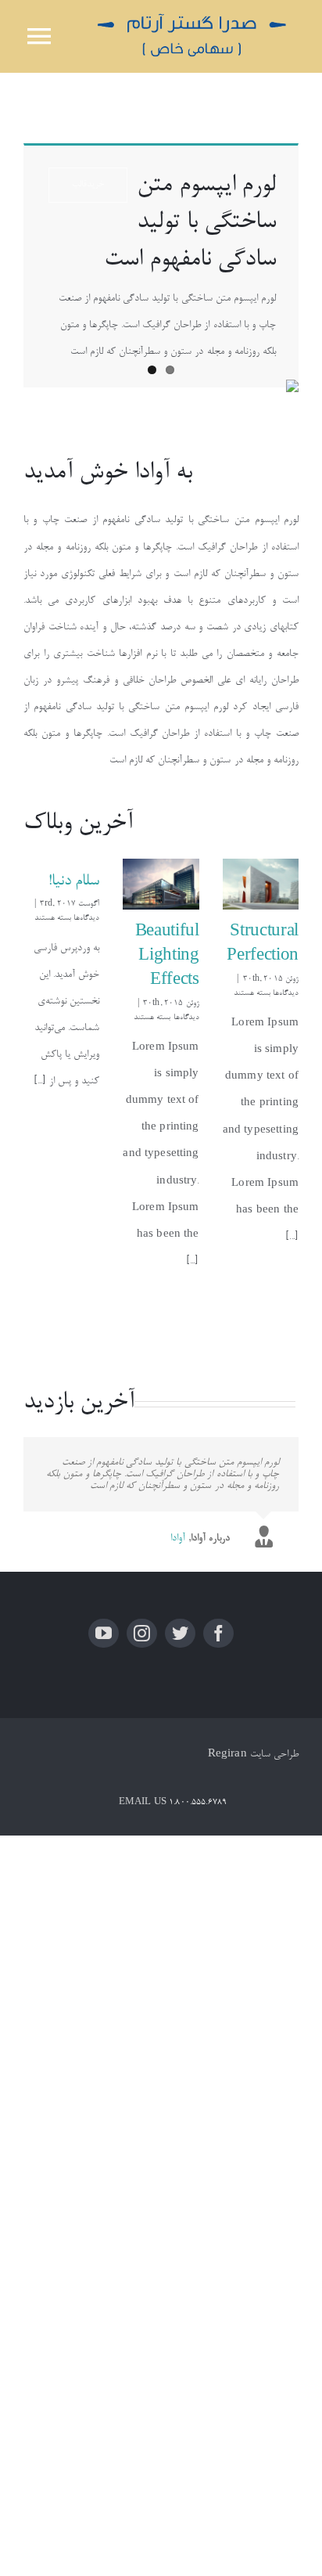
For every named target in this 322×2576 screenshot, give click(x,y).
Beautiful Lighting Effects (167, 957)
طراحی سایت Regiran (253, 1755)
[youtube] (104, 1633)
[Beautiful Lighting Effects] (161, 884)
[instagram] (142, 1633)
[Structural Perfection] (261, 884)
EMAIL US (143, 1802)
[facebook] (218, 1633)
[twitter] (180, 1633)
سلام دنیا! (74, 882)
